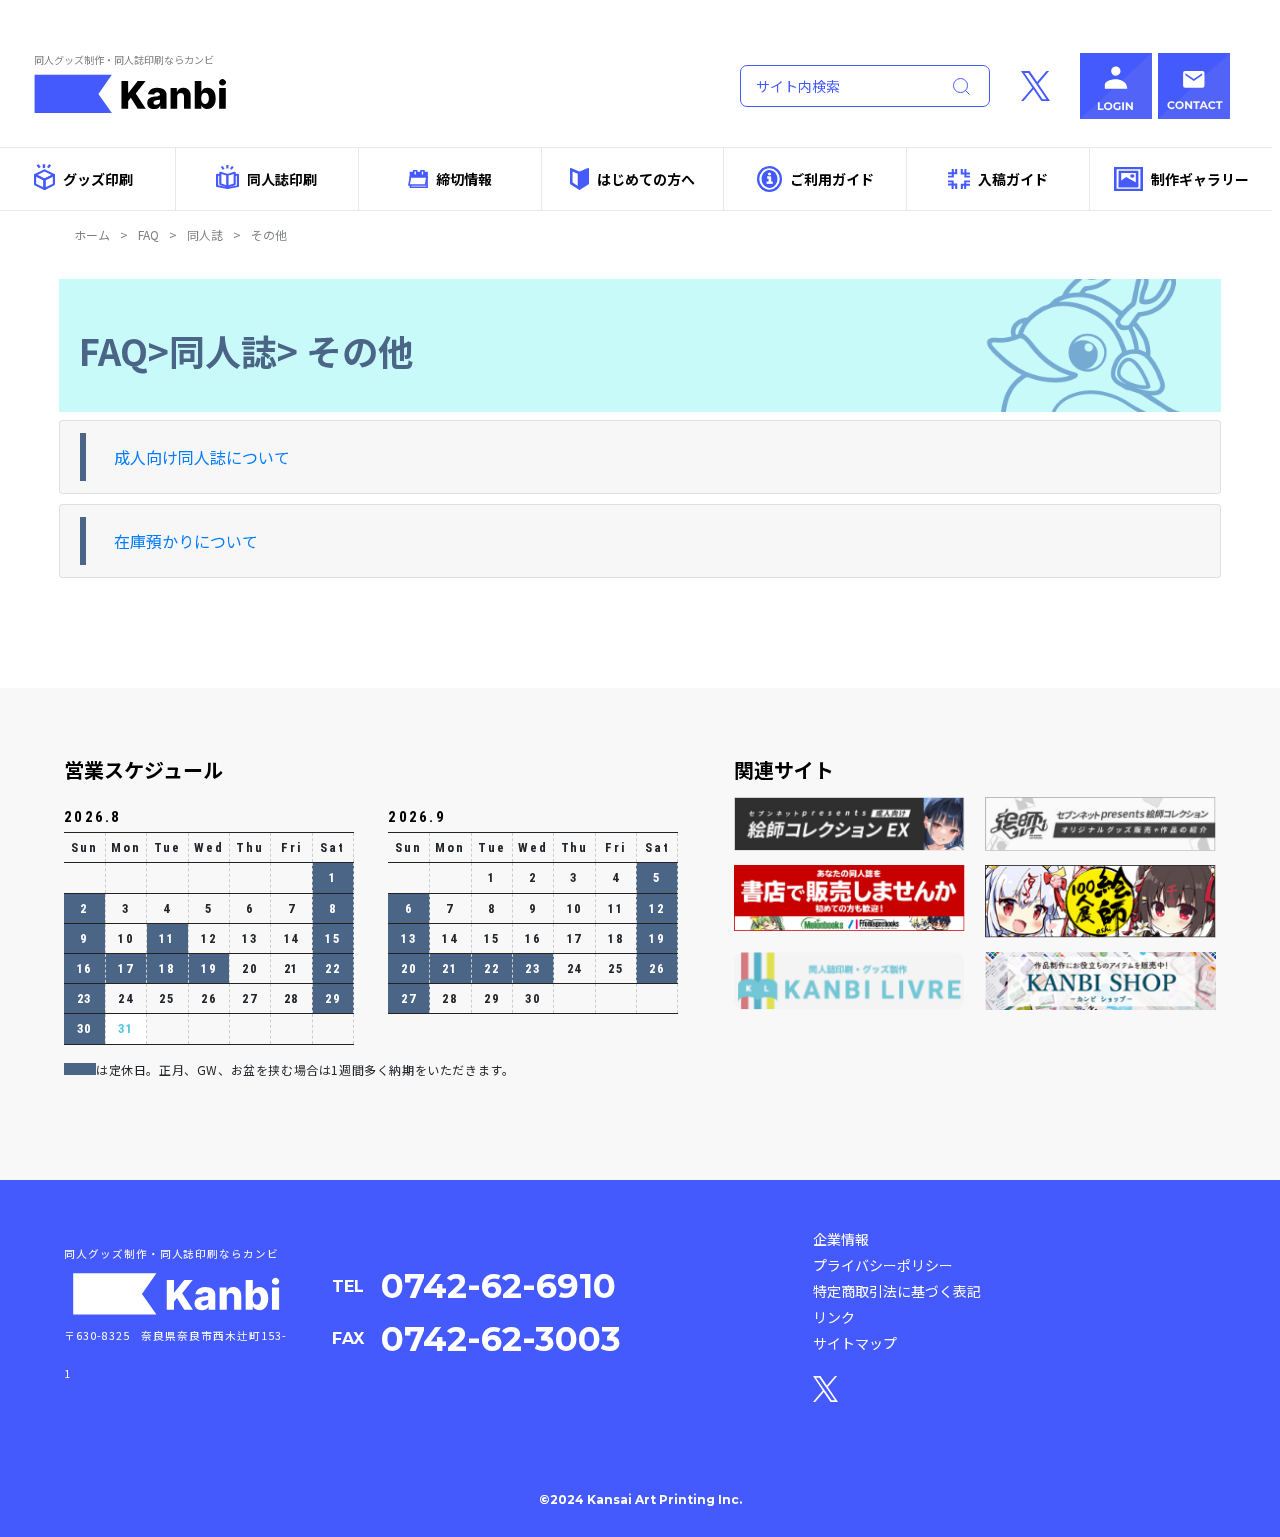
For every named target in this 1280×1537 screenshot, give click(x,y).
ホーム (92, 234)
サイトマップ (855, 1343)
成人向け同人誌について (202, 457)
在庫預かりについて (186, 541)
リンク (834, 1317)
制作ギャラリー (1200, 179)
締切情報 (464, 179)
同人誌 (205, 234)
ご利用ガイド (832, 179)
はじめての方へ (646, 179)
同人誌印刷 (282, 179)
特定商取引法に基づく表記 (897, 1291)
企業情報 (841, 1239)
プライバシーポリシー (883, 1265)
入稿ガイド (1013, 179)
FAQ (148, 234)
